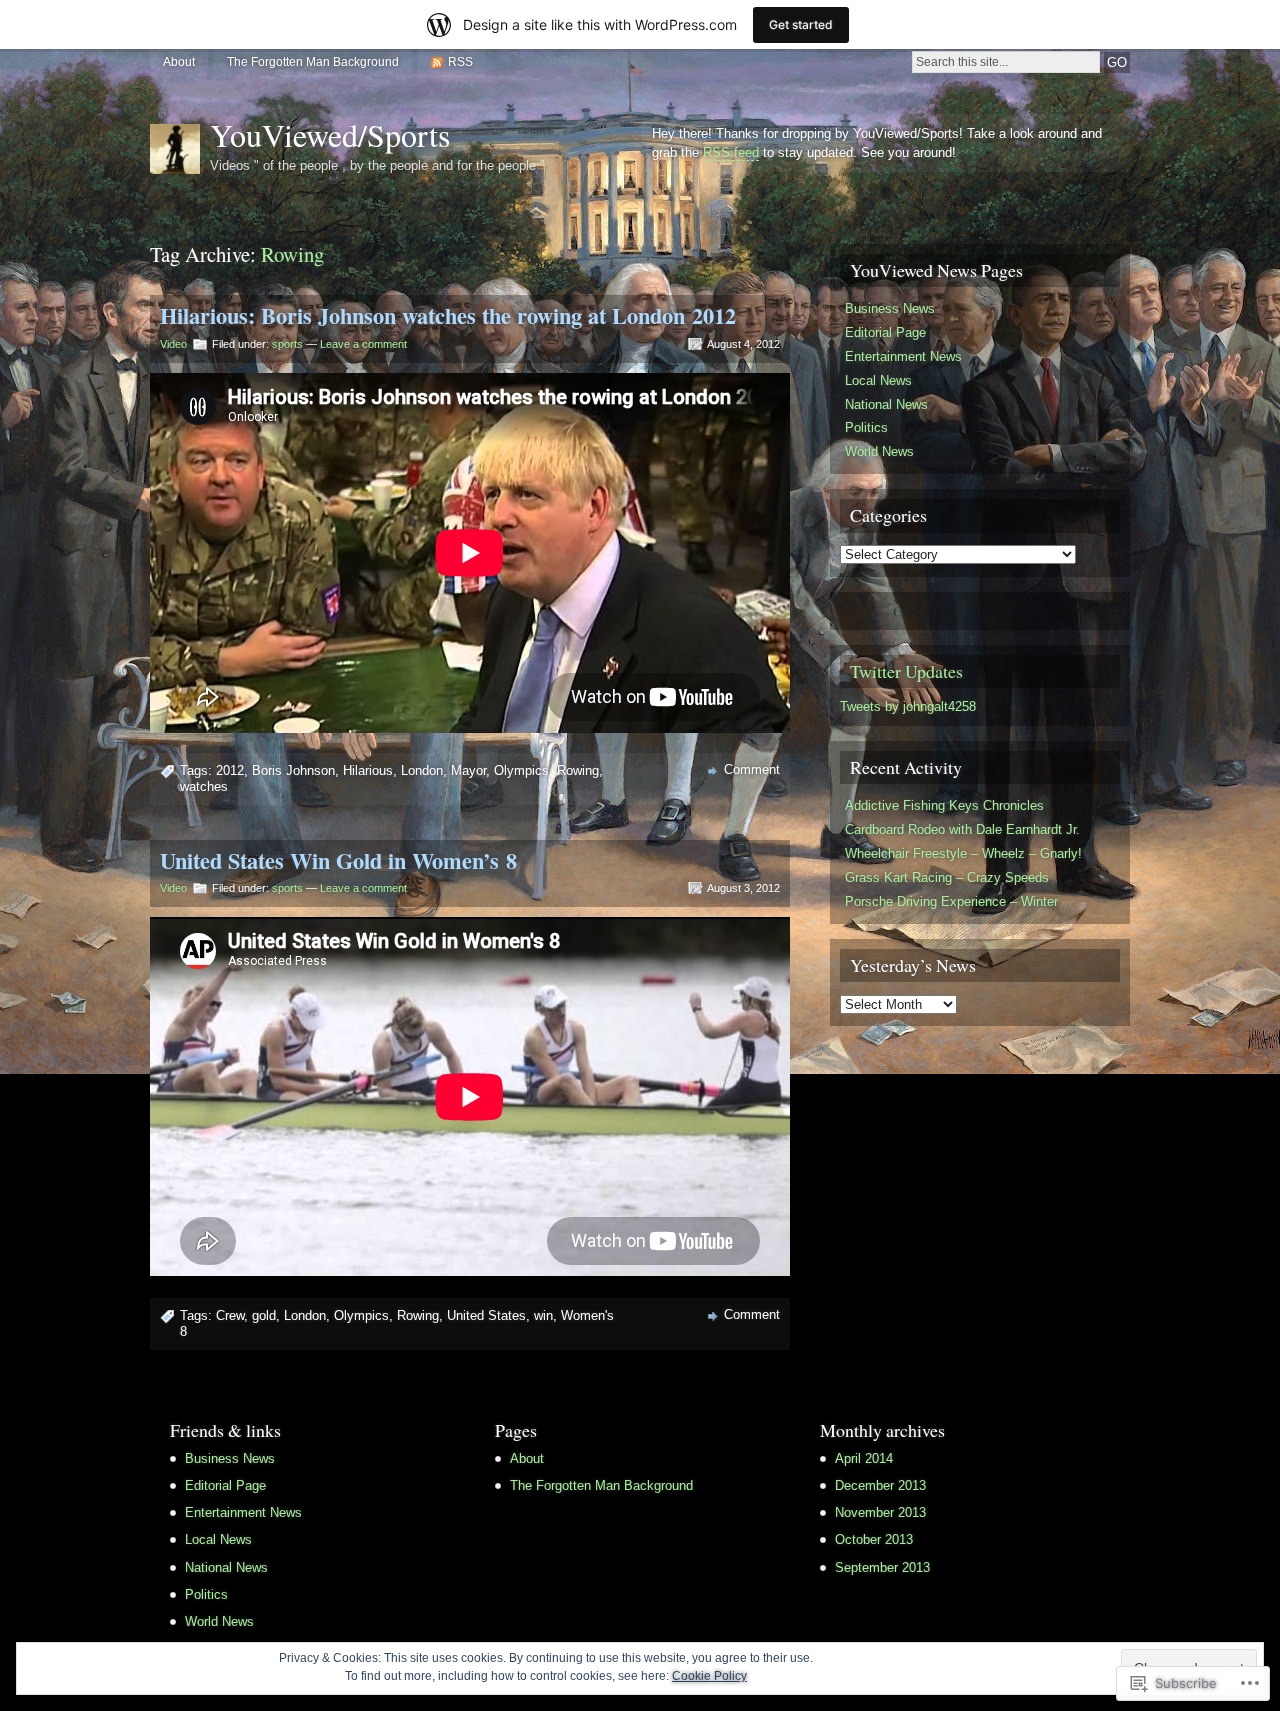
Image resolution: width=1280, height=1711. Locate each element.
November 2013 (880, 1512)
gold (264, 1315)
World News (879, 451)
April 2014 (864, 1458)
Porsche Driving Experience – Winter (951, 901)
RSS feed (731, 152)
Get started (801, 24)
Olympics (521, 770)
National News (886, 404)
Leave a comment (363, 344)
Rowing (578, 770)
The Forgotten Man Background (313, 62)
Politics (866, 427)
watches (204, 786)
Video (173, 344)
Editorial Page (885, 332)
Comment (752, 769)
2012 (230, 770)
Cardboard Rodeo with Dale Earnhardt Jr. (962, 829)
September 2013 (882, 1567)
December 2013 (880, 1485)
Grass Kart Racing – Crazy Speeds (947, 877)
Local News (878, 380)
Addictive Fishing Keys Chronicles (944, 805)
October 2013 (874, 1539)
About (179, 62)
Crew (230, 1315)
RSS (460, 62)
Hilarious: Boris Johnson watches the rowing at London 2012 (448, 315)
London (422, 770)
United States (486, 1315)
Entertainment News (903, 356)
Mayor (468, 770)
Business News (890, 308)
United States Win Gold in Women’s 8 (338, 860)
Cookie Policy (709, 1676)
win (543, 1315)
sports (287, 344)
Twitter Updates (906, 671)
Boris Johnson (293, 770)
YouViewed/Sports (330, 134)
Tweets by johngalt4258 (908, 706)
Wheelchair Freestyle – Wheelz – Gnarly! (963, 853)
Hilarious (368, 770)
